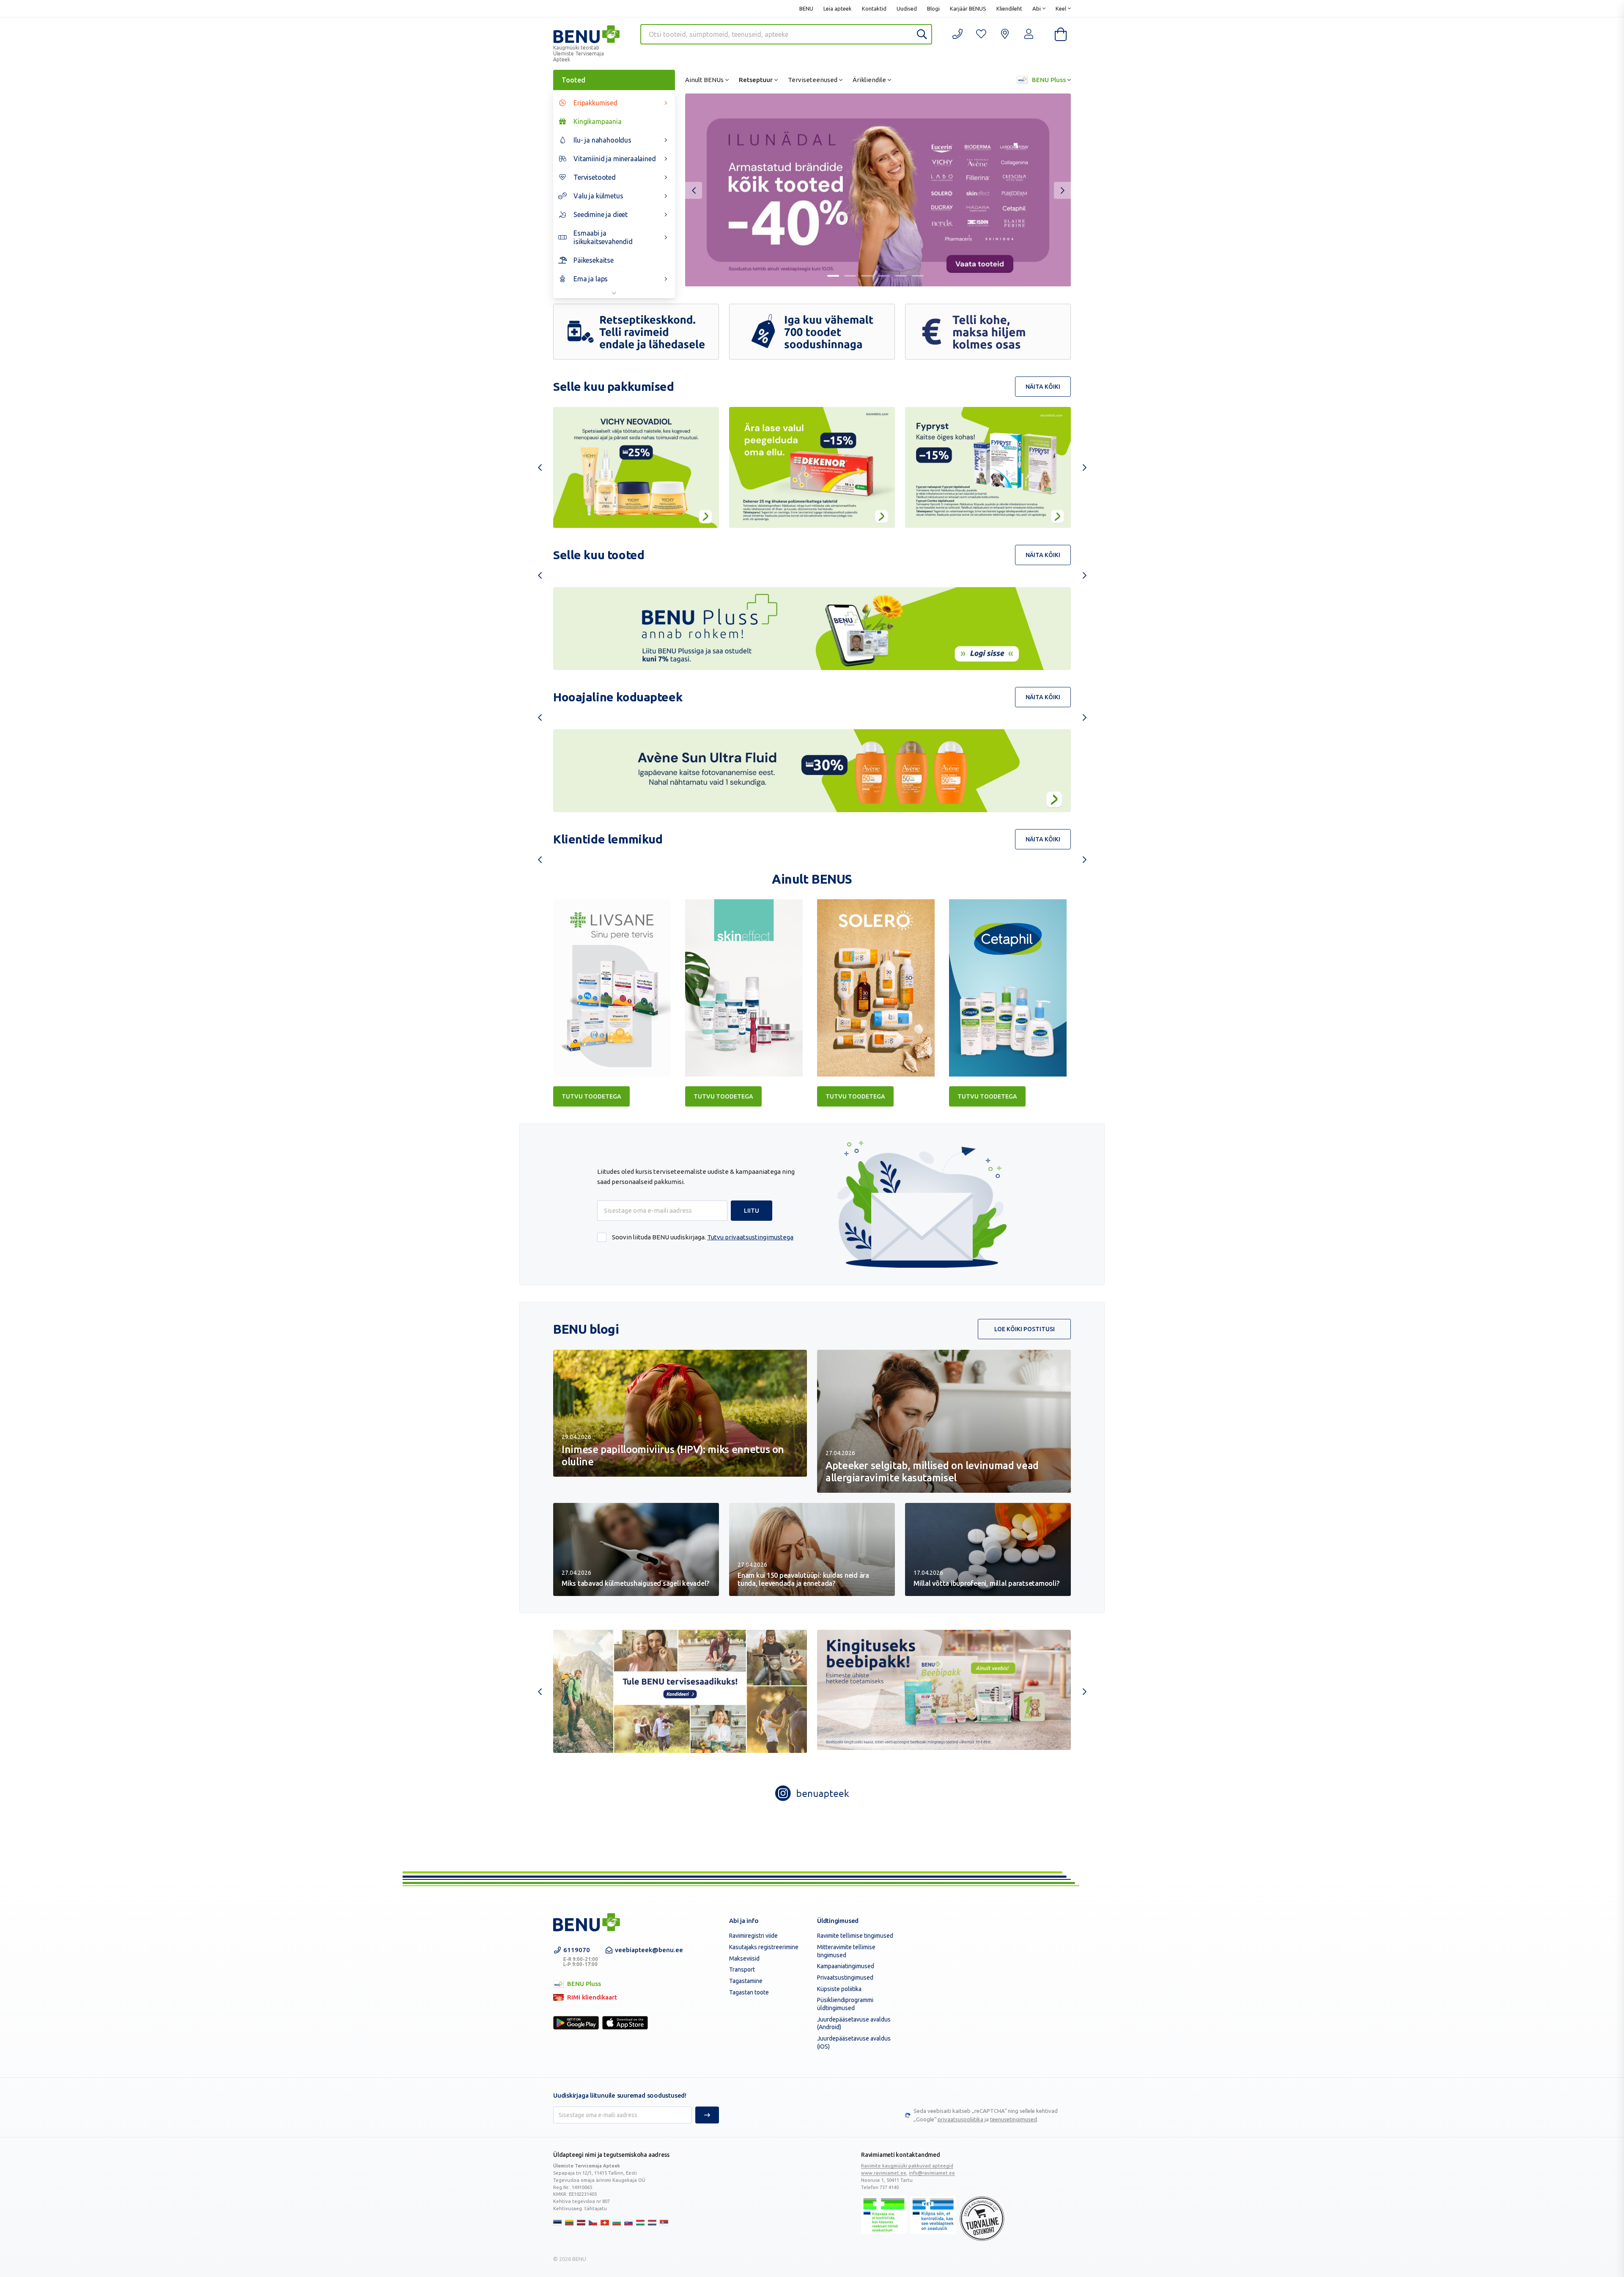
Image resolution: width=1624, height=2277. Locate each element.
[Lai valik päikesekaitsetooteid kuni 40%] (878, 190)
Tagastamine (746, 1981)
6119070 (581, 1957)
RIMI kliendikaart (585, 1998)
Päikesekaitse (594, 260)
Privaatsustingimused (845, 1978)
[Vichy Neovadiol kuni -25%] (636, 467)
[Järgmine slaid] (1062, 190)
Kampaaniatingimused (846, 1966)
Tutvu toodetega (591, 1096)
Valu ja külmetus (598, 196)
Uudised (907, 8)
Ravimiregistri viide (753, 1936)
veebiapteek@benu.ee (649, 1950)
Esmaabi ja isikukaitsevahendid (603, 237)
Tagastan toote (749, 1992)
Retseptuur (756, 80)
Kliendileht (1009, 8)
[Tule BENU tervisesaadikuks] (680, 1691)
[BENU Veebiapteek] (587, 1922)
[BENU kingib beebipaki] (944, 1690)
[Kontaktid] (957, 34)
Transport (742, 1969)
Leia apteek (838, 8)
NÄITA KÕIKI (1043, 387)
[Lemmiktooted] (981, 34)
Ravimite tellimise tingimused (855, 1936)
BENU (806, 8)
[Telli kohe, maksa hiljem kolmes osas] (988, 332)
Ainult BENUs (704, 80)
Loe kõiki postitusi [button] (1025, 1329)
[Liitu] (707, 2115)
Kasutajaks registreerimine (764, 1947)
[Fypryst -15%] (988, 467)
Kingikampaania (598, 121)
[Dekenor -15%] (812, 467)
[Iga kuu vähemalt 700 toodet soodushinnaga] (812, 332)
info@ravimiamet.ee (932, 2173)
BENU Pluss (1048, 80)
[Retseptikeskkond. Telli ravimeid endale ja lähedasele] (636, 332)
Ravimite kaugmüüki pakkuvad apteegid (907, 2166)
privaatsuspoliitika (960, 2119)
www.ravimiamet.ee (884, 2173)
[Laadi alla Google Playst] (576, 2023)
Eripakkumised (595, 103)
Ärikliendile (869, 80)
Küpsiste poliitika (839, 1989)
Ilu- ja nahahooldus (602, 140)
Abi (1037, 8)
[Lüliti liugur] (833, 276)
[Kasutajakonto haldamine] (1005, 34)
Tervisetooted (595, 177)
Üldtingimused (838, 1921)
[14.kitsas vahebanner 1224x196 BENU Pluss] (812, 629)
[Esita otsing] (922, 34)
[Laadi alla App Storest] (625, 2023)
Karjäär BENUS (968, 8)
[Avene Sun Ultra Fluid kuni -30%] (812, 771)
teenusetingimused (1014, 2119)
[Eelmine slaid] (694, 190)
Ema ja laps (591, 279)
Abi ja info (744, 1921)
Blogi (933, 8)
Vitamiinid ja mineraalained (615, 159)
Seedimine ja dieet (601, 214)
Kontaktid (874, 8)
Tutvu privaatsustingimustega (750, 1237)
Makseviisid (744, 1958)
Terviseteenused (813, 80)
